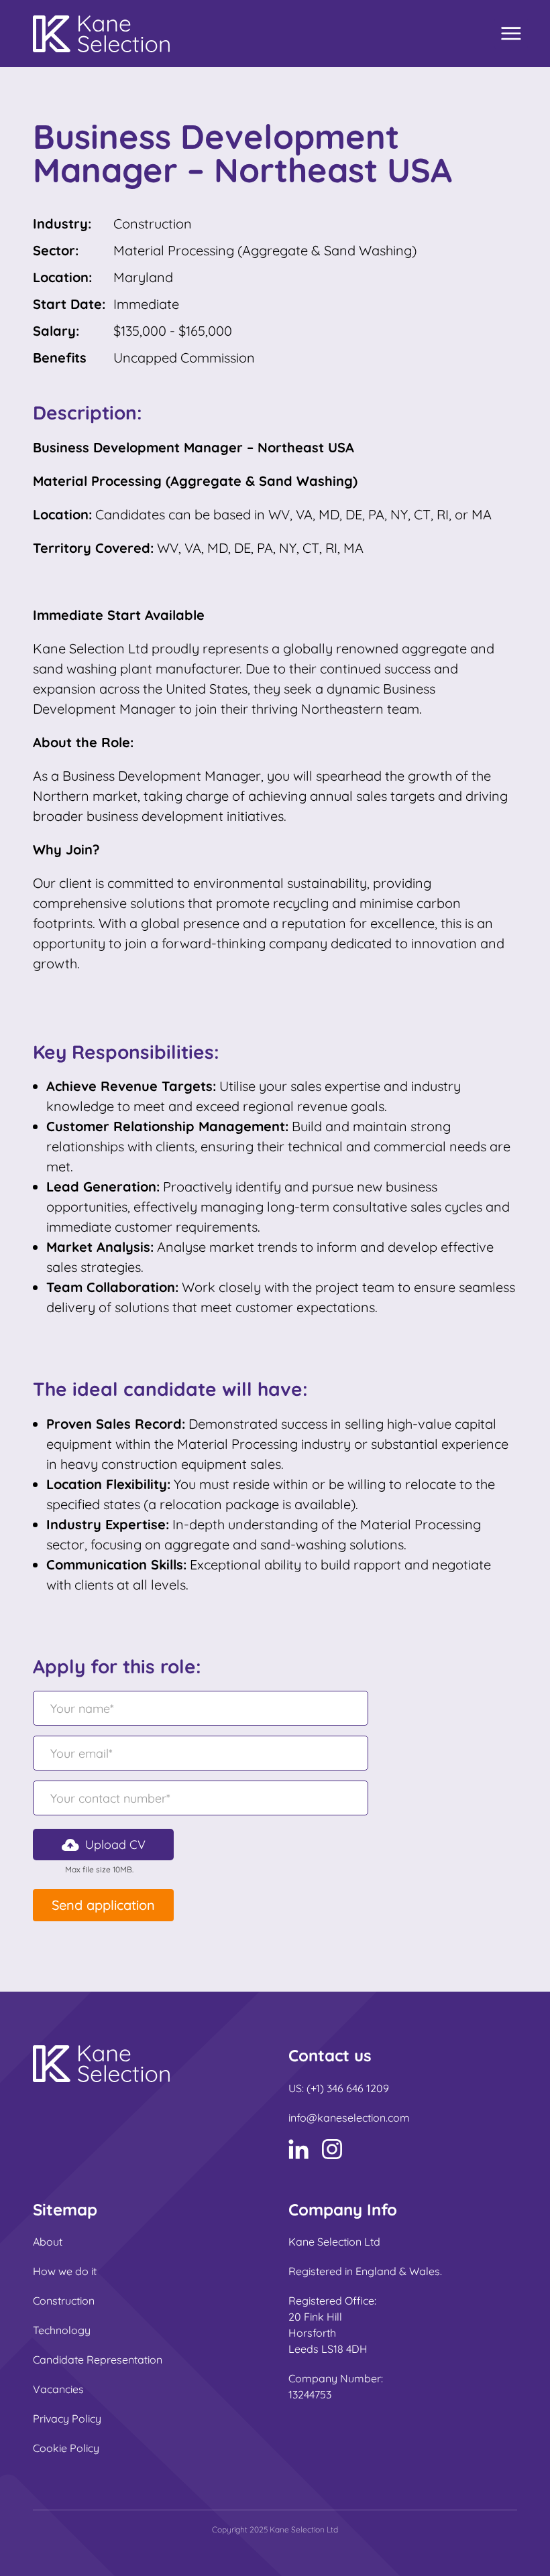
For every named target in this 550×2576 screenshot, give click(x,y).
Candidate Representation (98, 2360)
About (48, 2242)
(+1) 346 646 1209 (348, 2088)
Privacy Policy (67, 2419)
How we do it (65, 2271)
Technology (62, 2330)
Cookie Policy (66, 2448)
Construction (64, 2301)
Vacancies (58, 2389)
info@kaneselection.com (349, 2118)
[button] (103, 1845)
